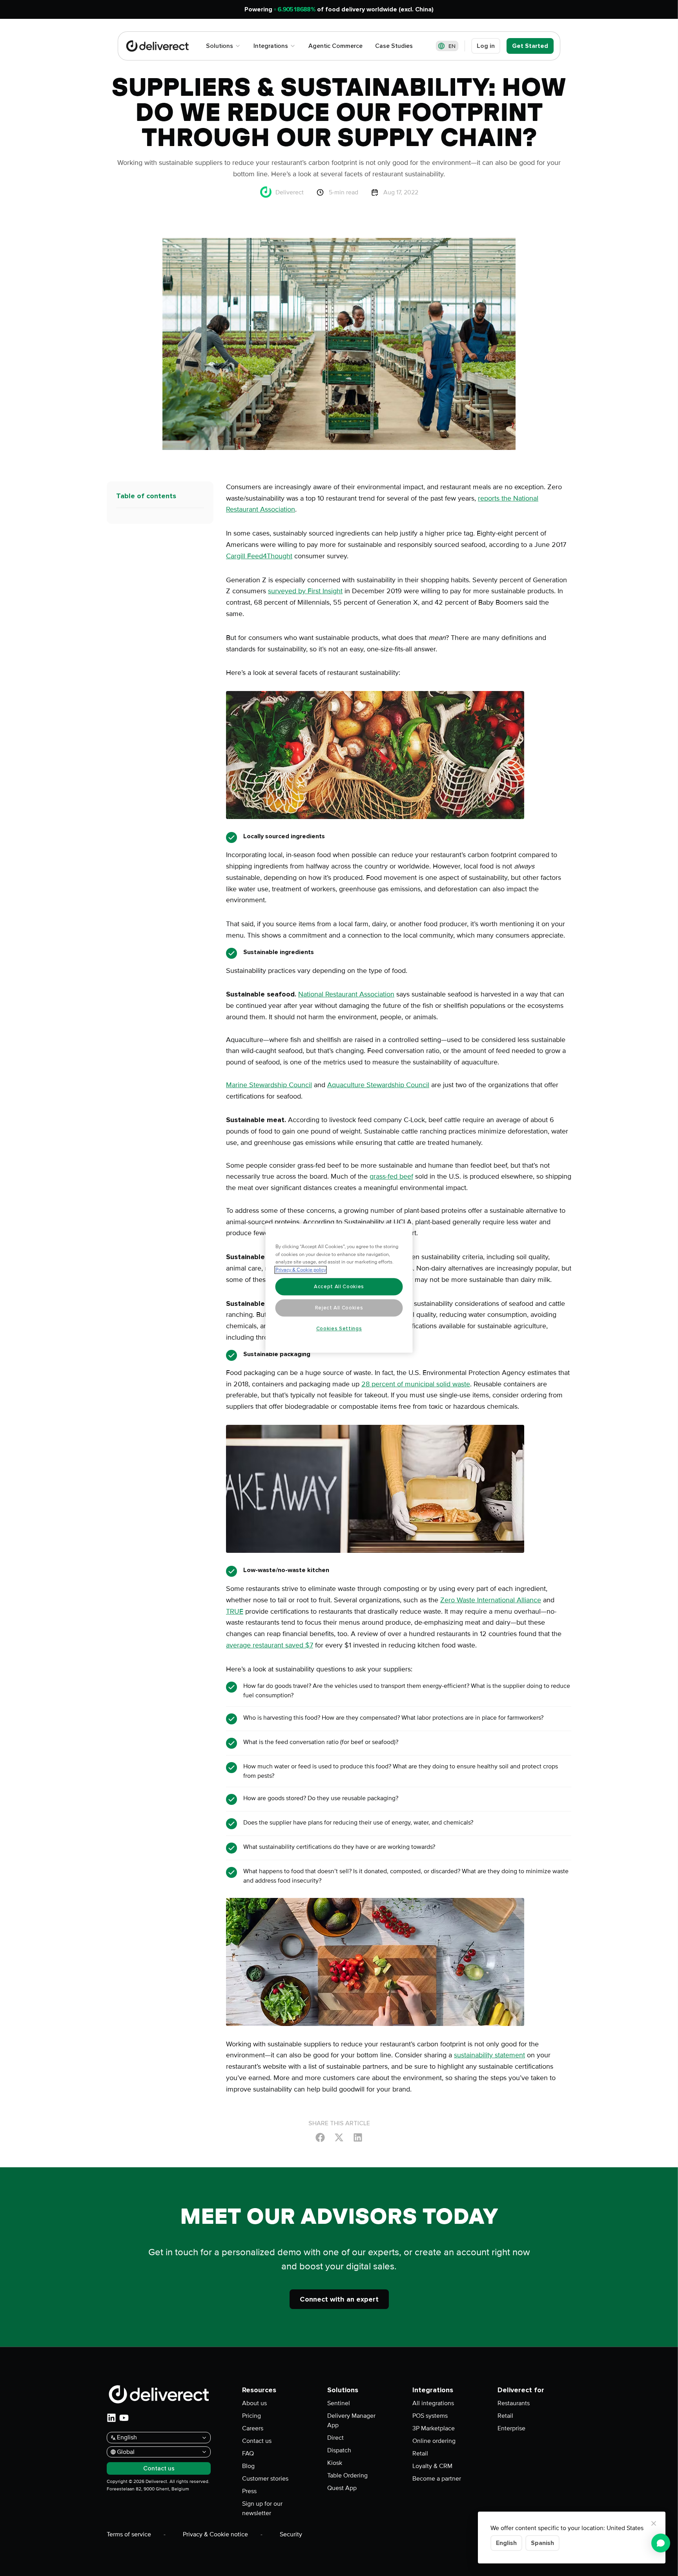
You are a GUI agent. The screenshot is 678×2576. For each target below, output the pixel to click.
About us (254, 2403)
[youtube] (124, 2418)
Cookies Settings (339, 1329)
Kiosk (335, 2463)
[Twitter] (339, 2137)
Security (291, 2534)
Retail (420, 2454)
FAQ (248, 2454)
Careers (253, 2428)
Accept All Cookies (339, 1287)
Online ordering (434, 2441)
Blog (248, 2466)
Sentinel (339, 2403)
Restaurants (514, 2403)
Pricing (252, 2416)
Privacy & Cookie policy (301, 1270)
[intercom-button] (661, 2543)
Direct (335, 2438)
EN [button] (452, 46)
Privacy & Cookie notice (215, 2534)
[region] (339, 1288)
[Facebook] (320, 2137)
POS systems (430, 2416)
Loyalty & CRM (432, 2466)
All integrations (433, 2403)
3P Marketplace (434, 2428)
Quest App (342, 2488)
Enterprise (511, 2428)
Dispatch (339, 2450)
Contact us (257, 2441)
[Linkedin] (358, 2137)
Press (249, 2491)
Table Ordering (347, 2475)
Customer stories (265, 2479)
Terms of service (129, 2534)
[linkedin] (111, 2418)
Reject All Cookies (339, 1308)
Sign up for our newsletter (262, 2508)
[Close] (654, 2523)
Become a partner (437, 2479)
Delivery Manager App (351, 2421)
